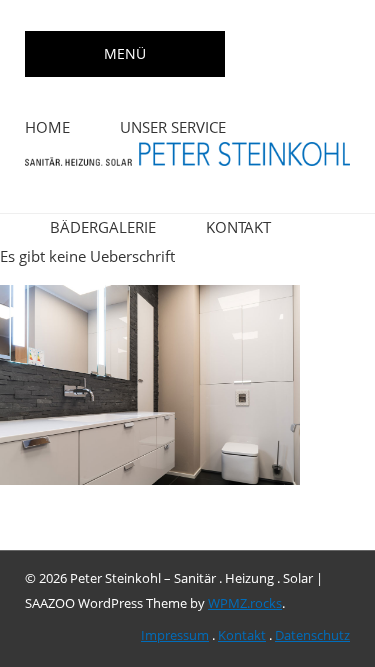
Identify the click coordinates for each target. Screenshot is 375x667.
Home (47, 127)
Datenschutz (312, 635)
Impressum (175, 635)
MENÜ (125, 53)
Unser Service (173, 127)
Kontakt (238, 227)
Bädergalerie (103, 227)
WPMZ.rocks (245, 603)
